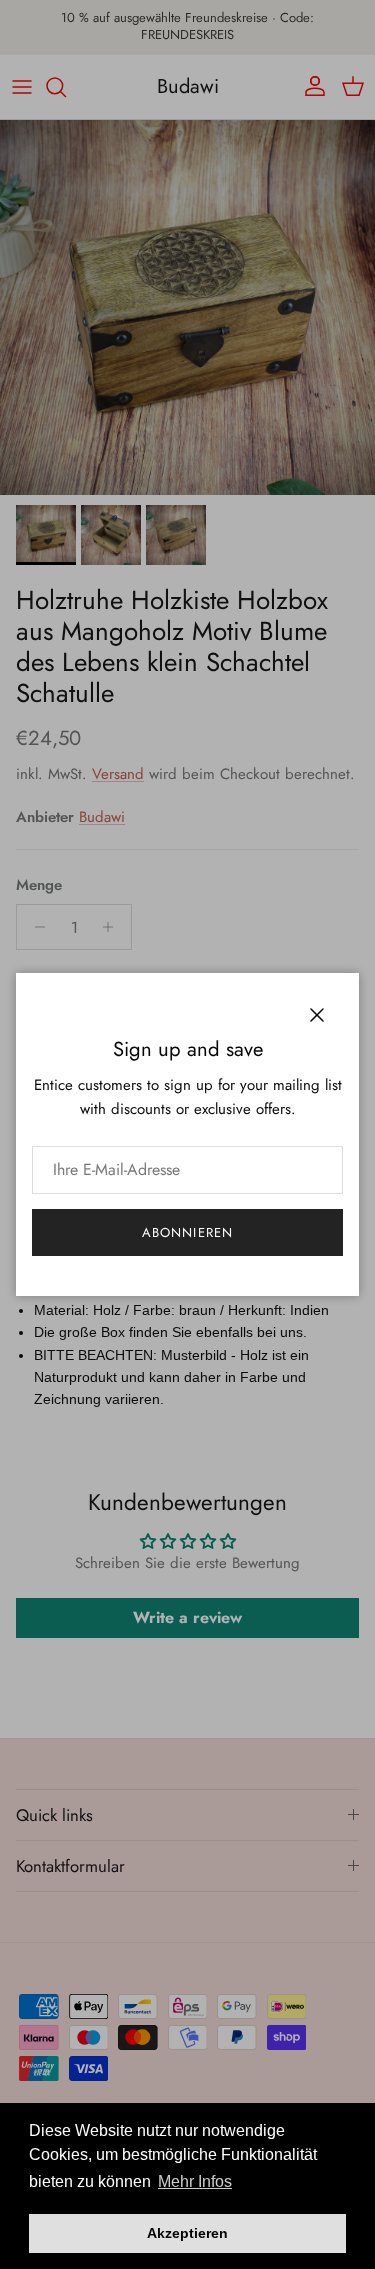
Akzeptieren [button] (187, 2233)
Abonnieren (187, 1232)
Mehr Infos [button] (195, 2181)
